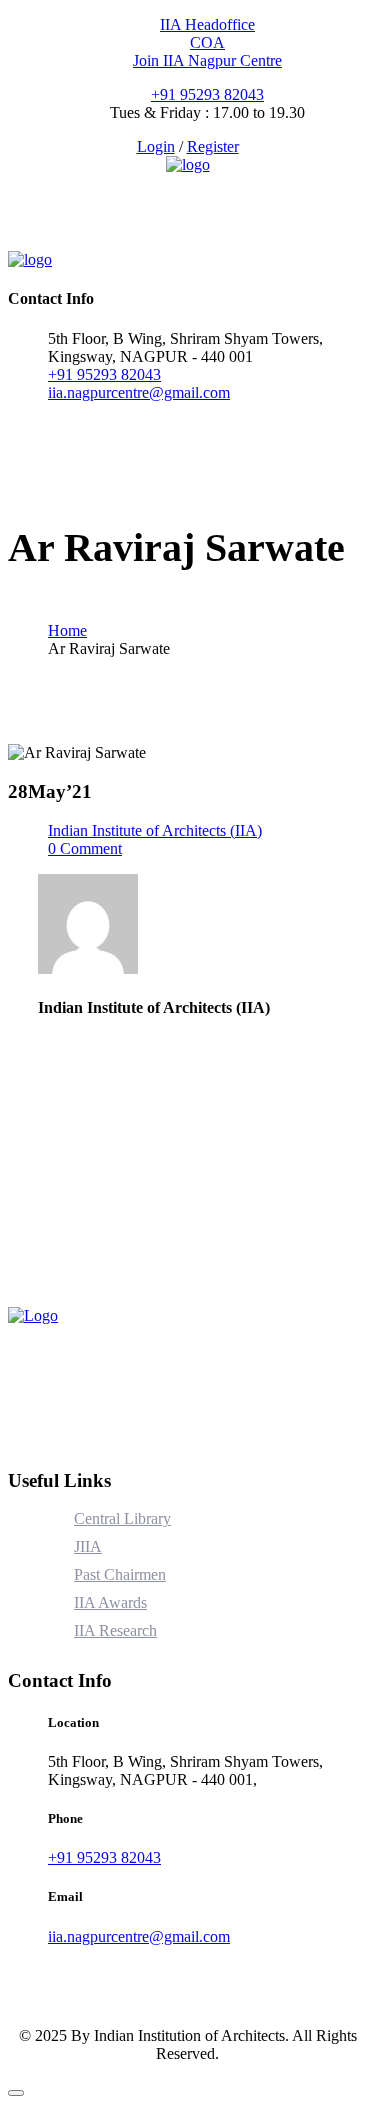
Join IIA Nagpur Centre (207, 60)
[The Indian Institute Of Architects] (188, 164)
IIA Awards (110, 1602)
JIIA (88, 1546)
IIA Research (115, 1630)
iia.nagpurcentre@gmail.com (139, 392)
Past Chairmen (120, 1574)
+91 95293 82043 (207, 94)
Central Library (122, 1518)
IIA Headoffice (207, 24)
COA (207, 42)
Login (156, 146)
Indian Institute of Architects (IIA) (155, 830)
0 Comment (85, 848)
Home (67, 630)
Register (213, 146)
